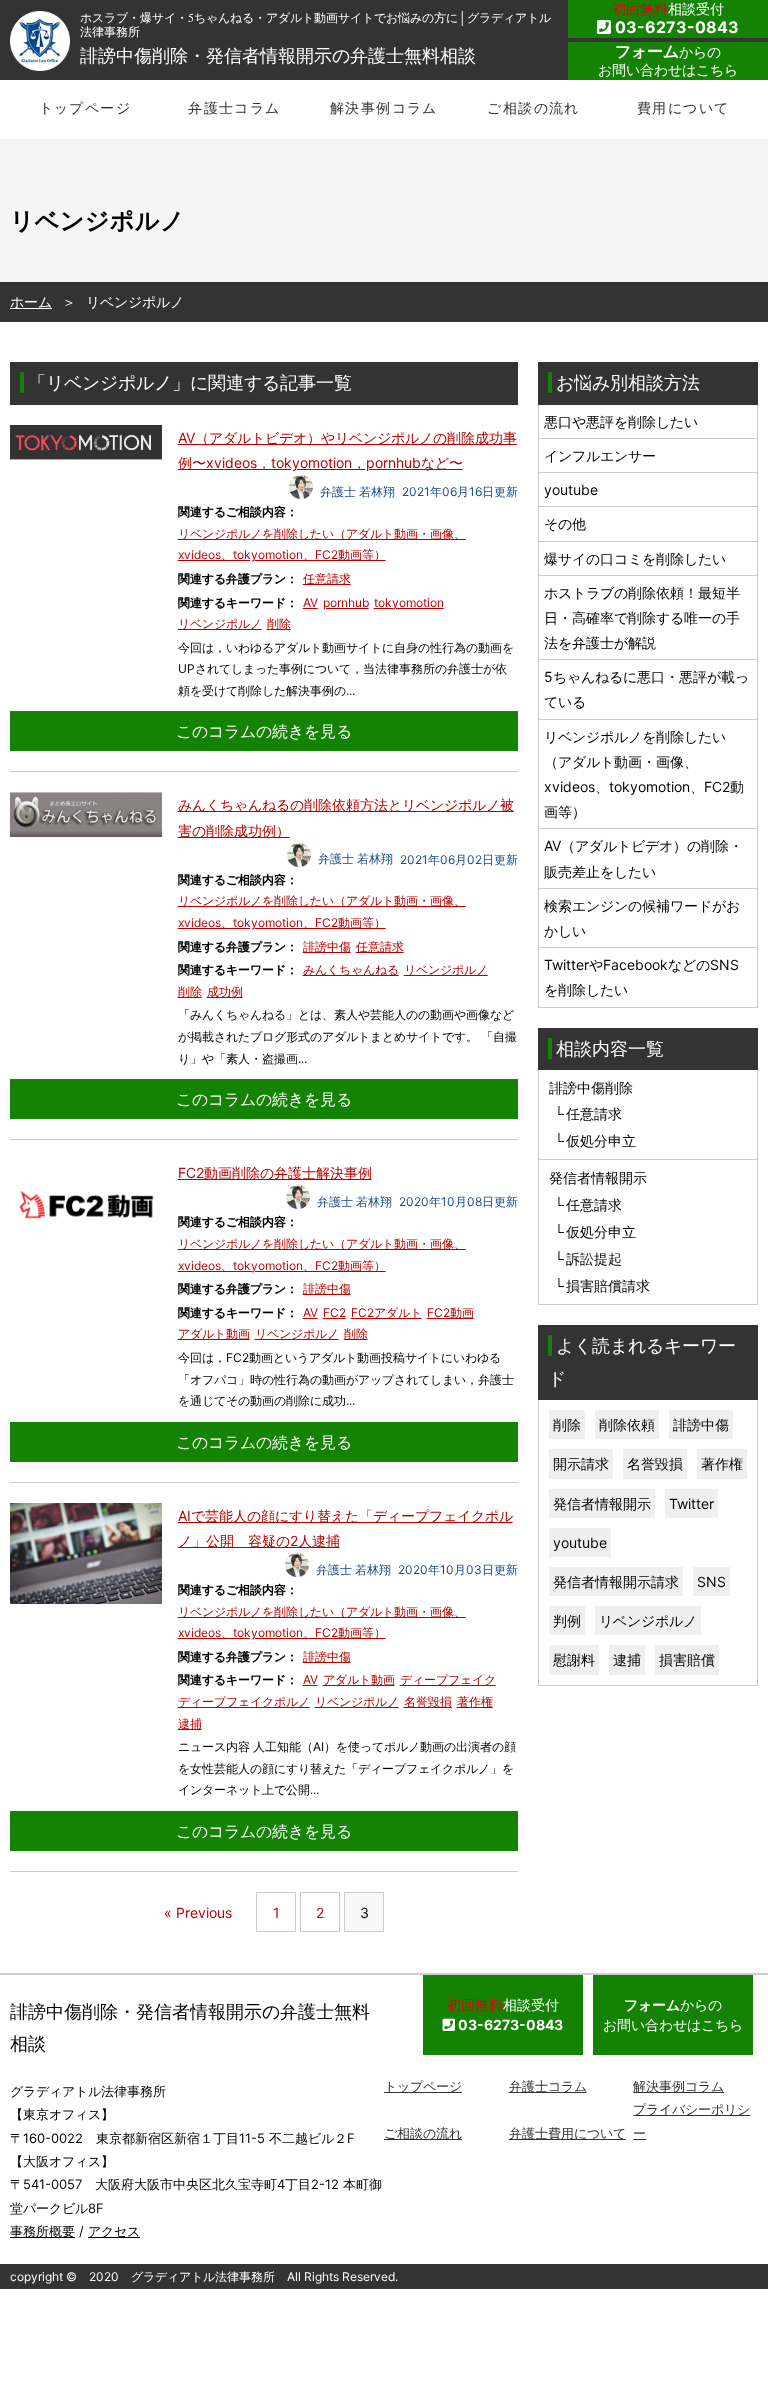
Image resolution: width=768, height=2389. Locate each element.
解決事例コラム (384, 107)
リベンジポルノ (220, 623)
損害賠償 (687, 1659)
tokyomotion (409, 602)
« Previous (198, 1912)
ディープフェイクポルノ (244, 1701)
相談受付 (675, 18)
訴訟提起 (594, 1258)
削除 (279, 623)
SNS (711, 1581)
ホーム (31, 301)
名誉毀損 (428, 1701)
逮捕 (190, 1723)
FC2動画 (450, 1312)
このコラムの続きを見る (264, 731)
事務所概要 (42, 2231)
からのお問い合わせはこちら (668, 60)
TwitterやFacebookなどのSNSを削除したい (641, 977)
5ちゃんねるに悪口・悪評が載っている (646, 689)
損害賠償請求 (608, 1285)
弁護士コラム (234, 107)
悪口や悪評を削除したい (621, 421)
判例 (567, 1620)
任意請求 (327, 578)
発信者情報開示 (602, 1503)
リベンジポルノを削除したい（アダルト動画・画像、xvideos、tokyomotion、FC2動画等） (644, 774)
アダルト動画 (214, 1333)
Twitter (691, 1503)
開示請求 (581, 1463)
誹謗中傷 (327, 946)
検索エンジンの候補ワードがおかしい (642, 918)
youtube (571, 489)
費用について (683, 107)
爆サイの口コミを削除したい (635, 558)
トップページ (85, 107)
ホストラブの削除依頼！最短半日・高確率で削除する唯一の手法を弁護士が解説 (642, 617)
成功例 (225, 991)
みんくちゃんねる (351, 969)
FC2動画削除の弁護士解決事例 (275, 1172)
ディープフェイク (448, 1679)
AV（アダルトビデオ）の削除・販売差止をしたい (643, 858)
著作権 (475, 1701)
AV (310, 602)
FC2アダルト (386, 1312)
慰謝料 (574, 1659)
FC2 (334, 1312)
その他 (565, 523)
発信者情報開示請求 (616, 1581)
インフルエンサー (600, 455)
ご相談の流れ (533, 107)
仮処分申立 (601, 1140)
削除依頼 (627, 1424)
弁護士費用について (567, 2133)
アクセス (114, 2231)
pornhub (346, 602)
